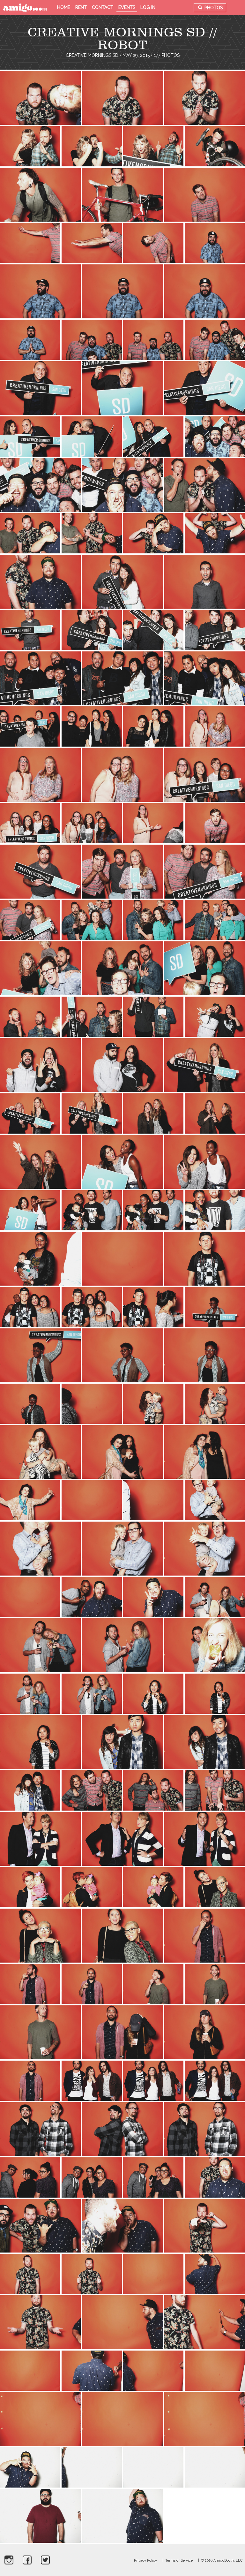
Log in (148, 7)
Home (64, 7)
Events (127, 7)
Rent (81, 7)
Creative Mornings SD (92, 55)
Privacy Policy (145, 2561)
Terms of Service (179, 2561)
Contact (103, 7)
